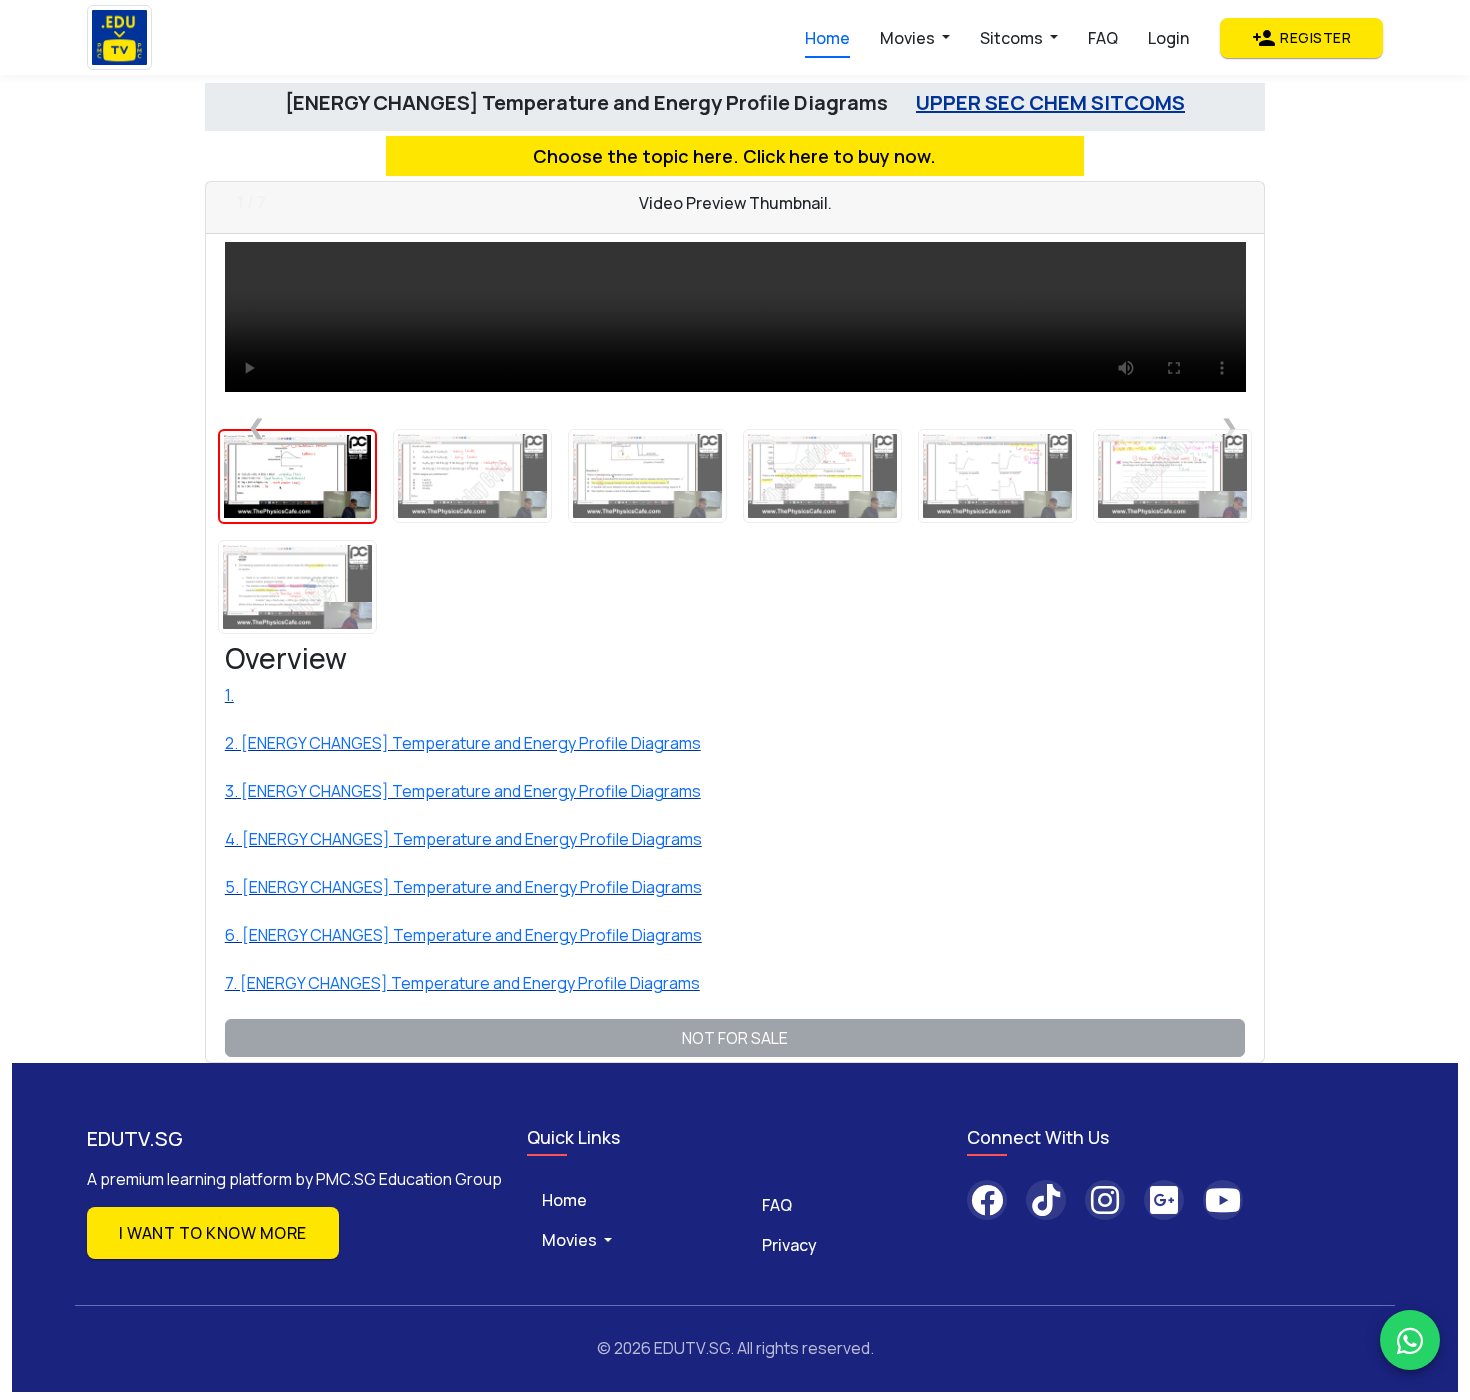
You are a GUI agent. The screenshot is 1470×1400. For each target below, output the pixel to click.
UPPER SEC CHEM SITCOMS (1050, 102)
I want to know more (213, 1233)
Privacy (789, 1245)
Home (827, 38)
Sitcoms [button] (1013, 38)
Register (1301, 38)
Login (1168, 38)
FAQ (1103, 38)
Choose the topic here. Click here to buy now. (734, 156)
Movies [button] (909, 38)
